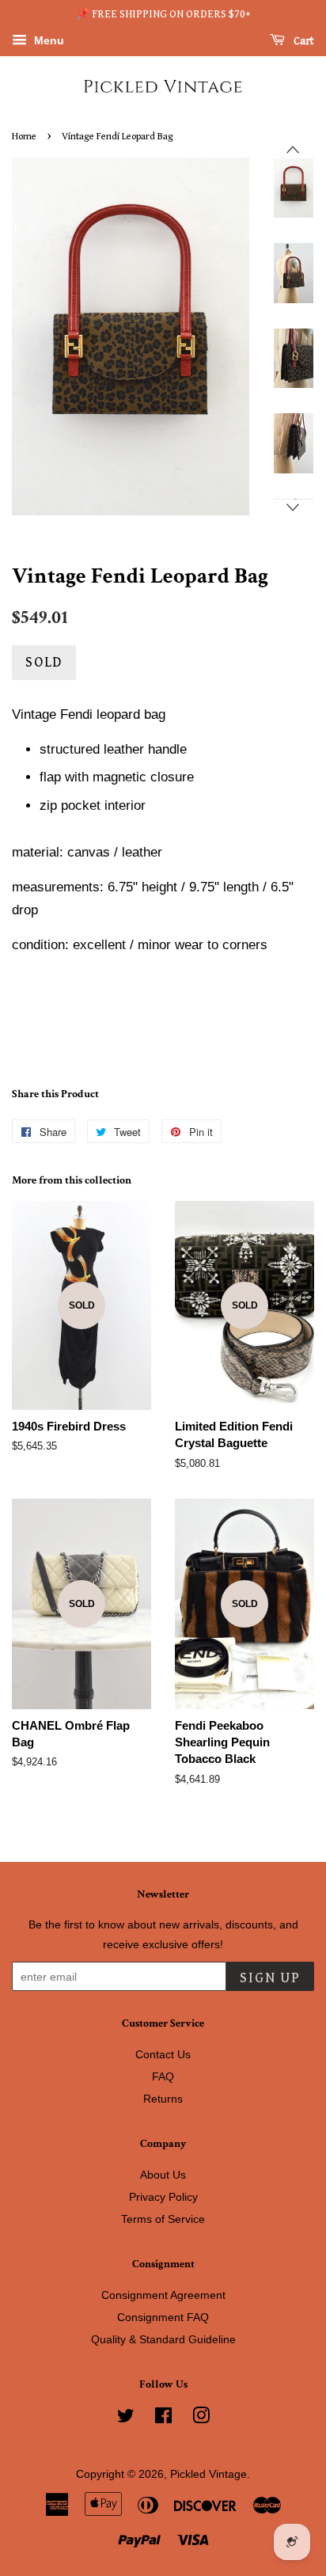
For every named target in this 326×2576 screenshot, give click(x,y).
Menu (47, 40)
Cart (303, 41)
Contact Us (163, 2054)
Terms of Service (163, 2219)
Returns (163, 2099)
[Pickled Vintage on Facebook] (163, 2418)
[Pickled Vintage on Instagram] (201, 2418)
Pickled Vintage (208, 2474)
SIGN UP (270, 1978)
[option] (282, 188)
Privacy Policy (163, 2197)
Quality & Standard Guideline (163, 2339)
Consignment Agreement (163, 2295)
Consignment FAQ (163, 2317)
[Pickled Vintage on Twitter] (126, 2418)
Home (24, 137)
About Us (163, 2175)
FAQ (163, 2076)
